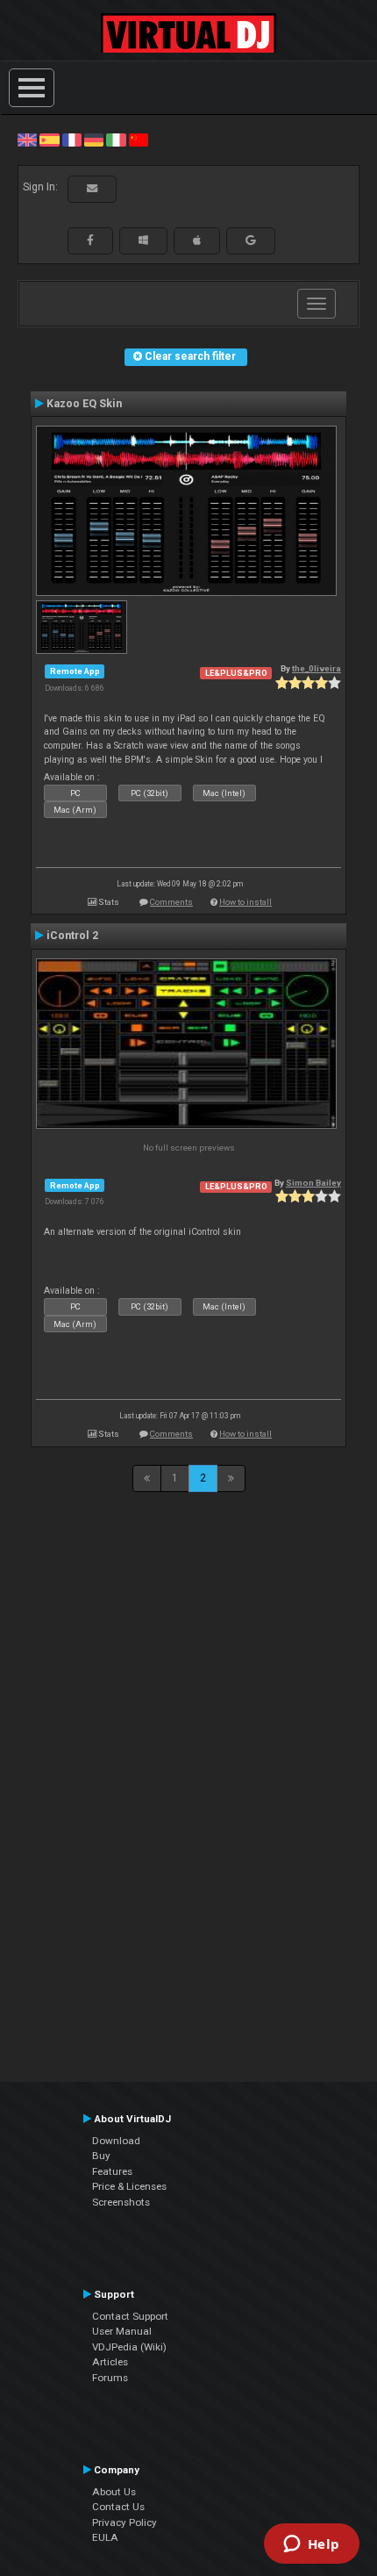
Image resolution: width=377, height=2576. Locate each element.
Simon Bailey (313, 1183)
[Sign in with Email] (92, 189)
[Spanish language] (49, 140)
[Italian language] (116, 140)
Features (112, 2171)
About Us (114, 2492)
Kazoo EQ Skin (84, 404)
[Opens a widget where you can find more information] (311, 2545)
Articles (110, 2362)
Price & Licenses (129, 2186)
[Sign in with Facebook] (90, 240)
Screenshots (121, 2202)
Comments (171, 902)
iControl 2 (72, 936)
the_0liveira (317, 668)
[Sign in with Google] (251, 240)
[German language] (94, 140)
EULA (105, 2537)
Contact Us (118, 2507)
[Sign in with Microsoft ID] (143, 240)
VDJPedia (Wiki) (129, 2347)
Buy (101, 2156)
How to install (245, 902)
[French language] (72, 140)
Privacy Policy (124, 2522)
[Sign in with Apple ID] (197, 240)
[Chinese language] (139, 140)
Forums (110, 2378)
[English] (27, 140)
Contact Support (130, 2316)
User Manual (122, 2331)
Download (116, 2141)
